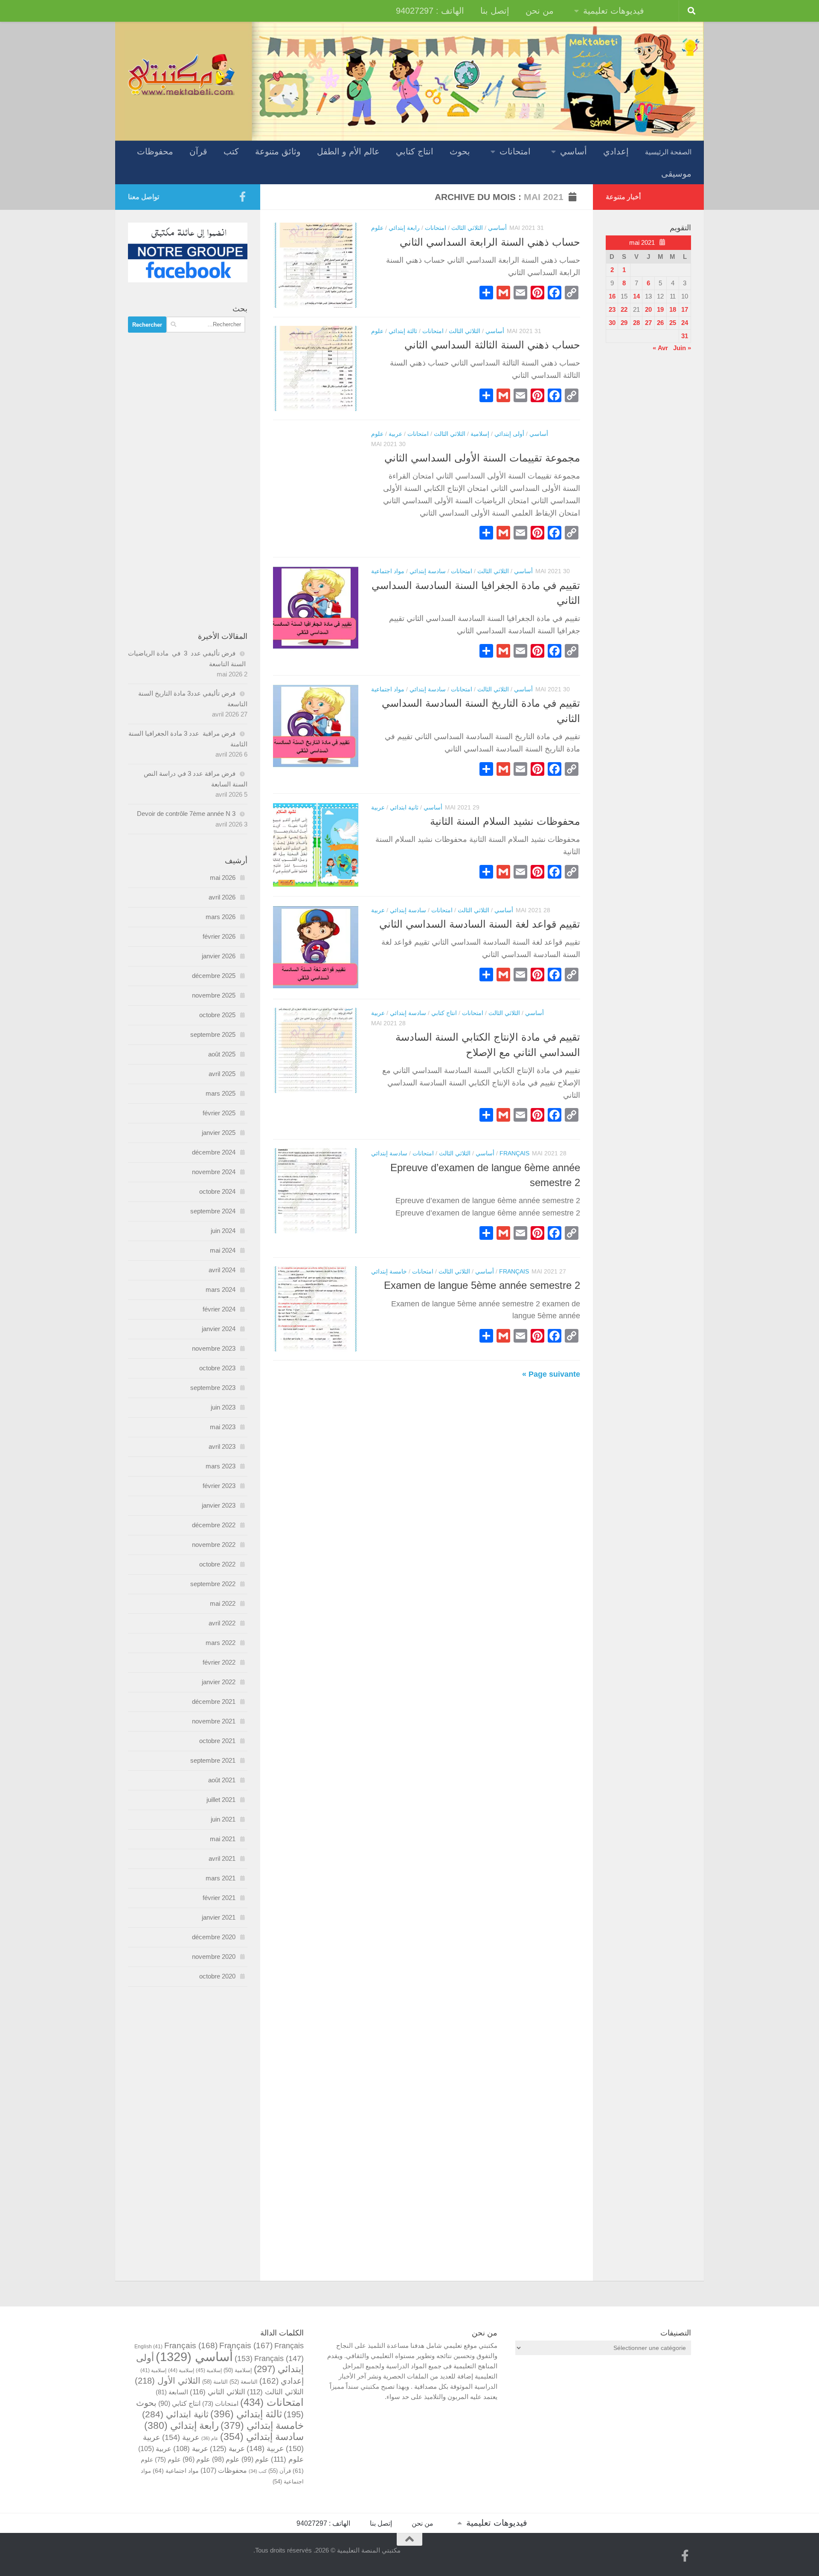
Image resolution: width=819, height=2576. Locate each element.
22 (624, 309)
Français (514, 1153)
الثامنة (215, 2382)
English (148, 2346)
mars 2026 (221, 917)
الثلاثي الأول (168, 2381)
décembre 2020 (214, 1937)
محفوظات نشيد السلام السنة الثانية (505, 821)
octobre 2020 (217, 1976)
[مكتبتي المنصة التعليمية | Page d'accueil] (181, 74)
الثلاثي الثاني (218, 2392)
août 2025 (222, 1054)
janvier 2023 (219, 1505)
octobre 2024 (217, 1191)
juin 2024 (223, 1231)
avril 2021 (222, 1858)
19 (660, 309)
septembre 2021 (213, 1760)
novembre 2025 (214, 995)
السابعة (172, 2392)
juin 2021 (223, 1819)
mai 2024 (223, 1250)
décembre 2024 (214, 1152)
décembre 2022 (214, 1525)
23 (612, 309)
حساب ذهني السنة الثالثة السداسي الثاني (492, 345)
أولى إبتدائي (509, 434)
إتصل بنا (495, 11)
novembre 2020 (214, 1957)
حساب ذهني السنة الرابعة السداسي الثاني (490, 242)
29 (624, 323)
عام (210, 2438)
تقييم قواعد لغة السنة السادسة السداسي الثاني (480, 924)
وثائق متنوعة (278, 151)
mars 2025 (221, 1093)
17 (685, 309)
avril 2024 (222, 1270)
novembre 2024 (214, 1172)
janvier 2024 (219, 1329)
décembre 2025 (214, 976)
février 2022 (219, 1662)
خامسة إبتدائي (389, 1271)
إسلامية (480, 434)
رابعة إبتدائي (404, 228)
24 (685, 323)
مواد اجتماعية (388, 571)
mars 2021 (221, 1878)
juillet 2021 (221, 1800)
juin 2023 (223, 1407)
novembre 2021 (214, 1721)
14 (636, 296)
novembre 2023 (214, 1348)
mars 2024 (221, 1289)
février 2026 (219, 936)
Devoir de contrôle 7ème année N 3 (186, 814)
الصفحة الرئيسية (668, 152)
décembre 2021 (214, 1701)
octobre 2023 (217, 1368)
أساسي (574, 151)
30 (612, 323)
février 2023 (219, 1486)
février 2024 (219, 1309)
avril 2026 (222, 897)
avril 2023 (222, 1446)
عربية (395, 434)
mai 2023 (223, 1427)
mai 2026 (223, 878)
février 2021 (219, 1898)
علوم (377, 228)
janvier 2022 (219, 1682)
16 (612, 296)
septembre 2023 (213, 1388)
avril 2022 (222, 1623)
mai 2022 (223, 1603)
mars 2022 (221, 1643)
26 (660, 323)
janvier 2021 (219, 1917)
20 (648, 309)
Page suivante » (551, 1374)
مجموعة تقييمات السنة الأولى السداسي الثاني (482, 458)
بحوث (460, 151)
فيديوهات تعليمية (614, 11)
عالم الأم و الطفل (348, 151)
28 (636, 323)
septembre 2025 (213, 1034)
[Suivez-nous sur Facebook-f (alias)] (242, 197)
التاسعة (244, 2382)
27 (648, 323)
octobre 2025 (217, 1015)
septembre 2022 (213, 1584)
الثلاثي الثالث (467, 228)
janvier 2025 (219, 1133)
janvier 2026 (219, 956)
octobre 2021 (217, 1741)
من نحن (540, 11)
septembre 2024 (213, 1211)
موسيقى (676, 174)
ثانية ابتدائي (404, 807)
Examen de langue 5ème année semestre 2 (482, 1285)
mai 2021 (223, 1839)
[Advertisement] (188, 482)
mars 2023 (221, 1466)
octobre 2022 (217, 1564)
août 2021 (222, 1780)
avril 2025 (222, 1074)
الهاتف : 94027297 (430, 11)
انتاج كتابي (415, 151)
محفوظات (155, 151)
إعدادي (616, 151)
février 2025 (219, 1113)
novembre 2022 (214, 1545)
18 (673, 309)
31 (685, 336)
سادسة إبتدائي (428, 571)
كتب (231, 151)
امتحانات (515, 151)
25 (673, 323)
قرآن (198, 151)
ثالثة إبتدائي (403, 331)
